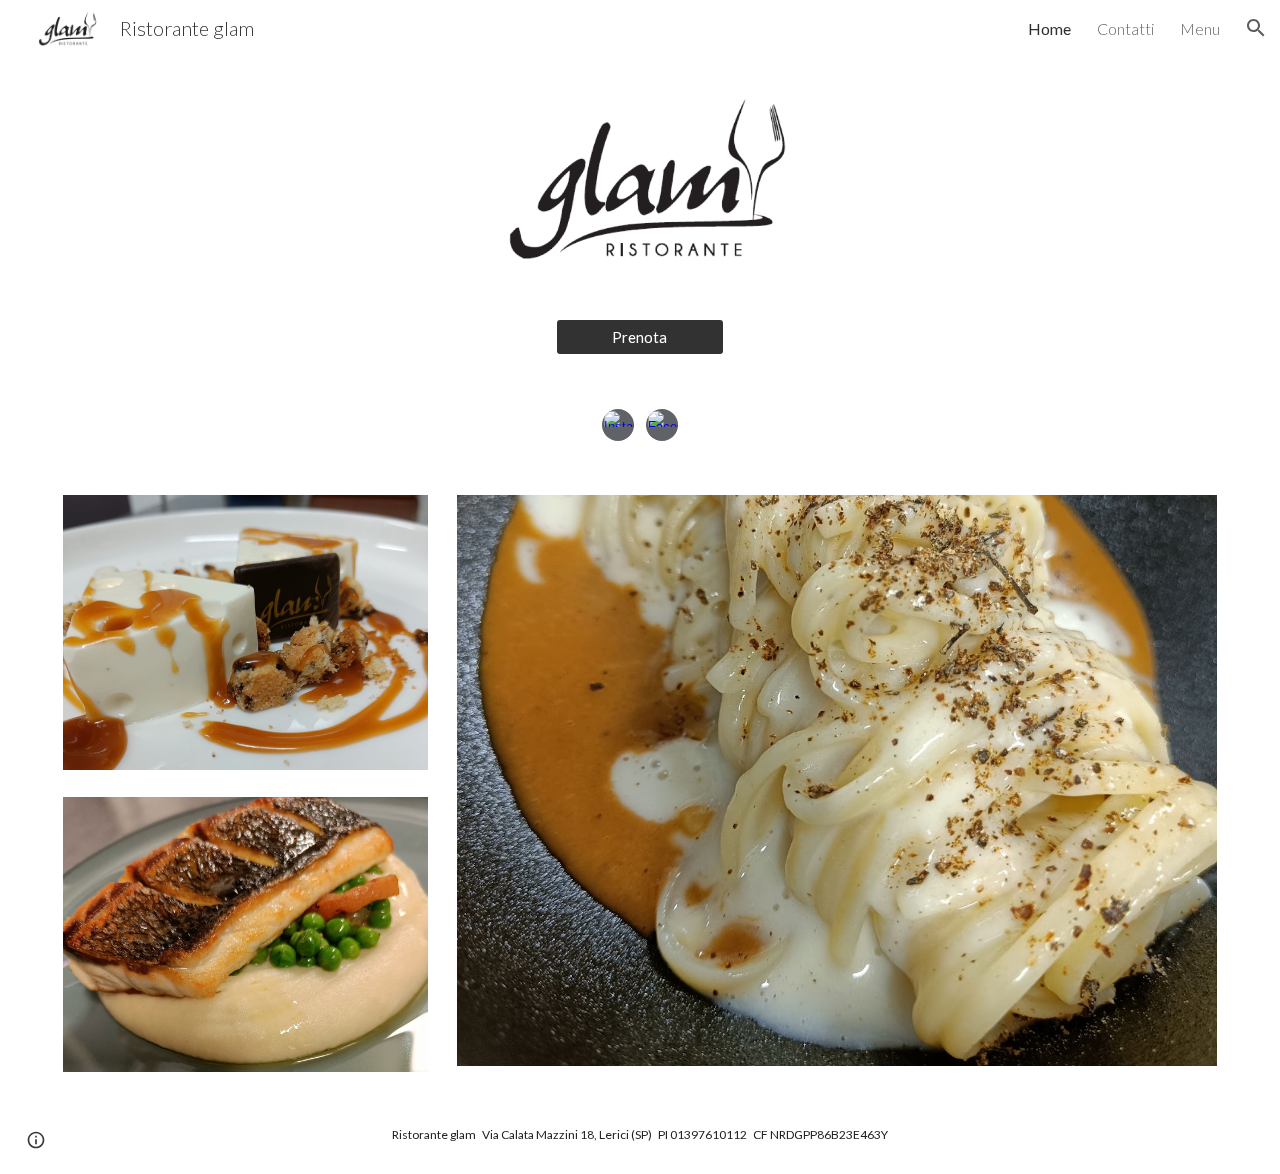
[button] (1256, 28)
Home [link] (1049, 28)
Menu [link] (1200, 28)
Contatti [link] (1125, 28)
